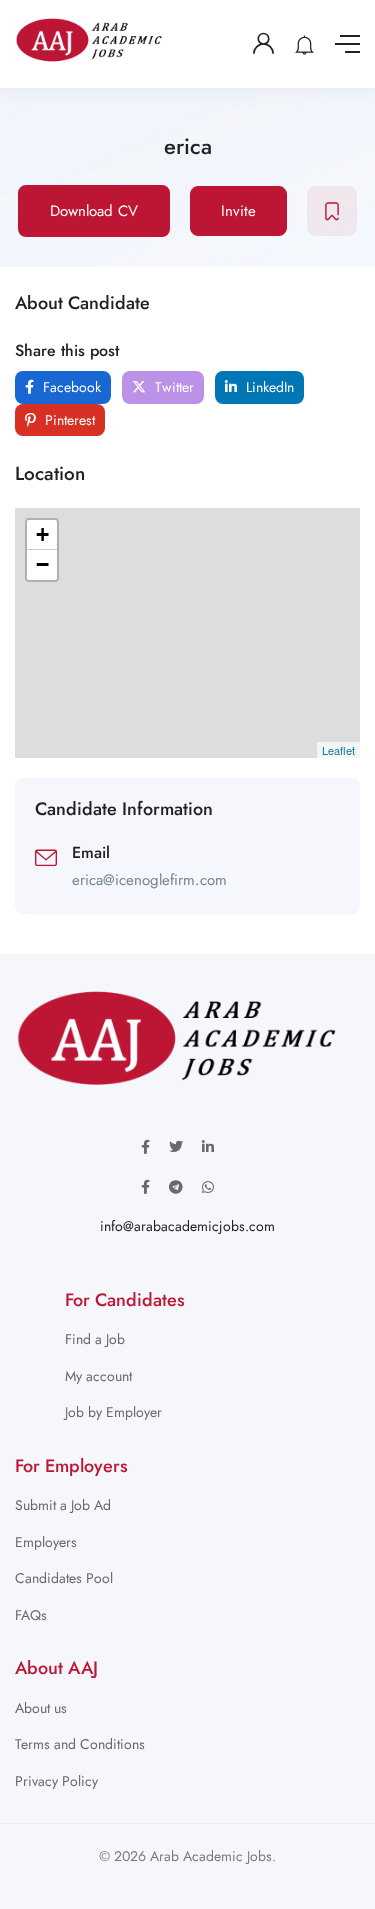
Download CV (94, 211)
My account (98, 1376)
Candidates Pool (64, 1578)
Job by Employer (113, 1412)
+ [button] (42, 534)
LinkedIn (268, 387)
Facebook (70, 387)
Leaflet (338, 750)
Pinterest (68, 420)
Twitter (172, 387)
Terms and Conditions (80, 1744)
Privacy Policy (56, 1781)
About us (41, 1708)
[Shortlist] (332, 211)
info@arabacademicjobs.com (187, 1226)
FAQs (31, 1615)
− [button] (42, 564)
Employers (46, 1542)
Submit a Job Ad (63, 1505)
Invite (238, 211)
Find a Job (95, 1339)
